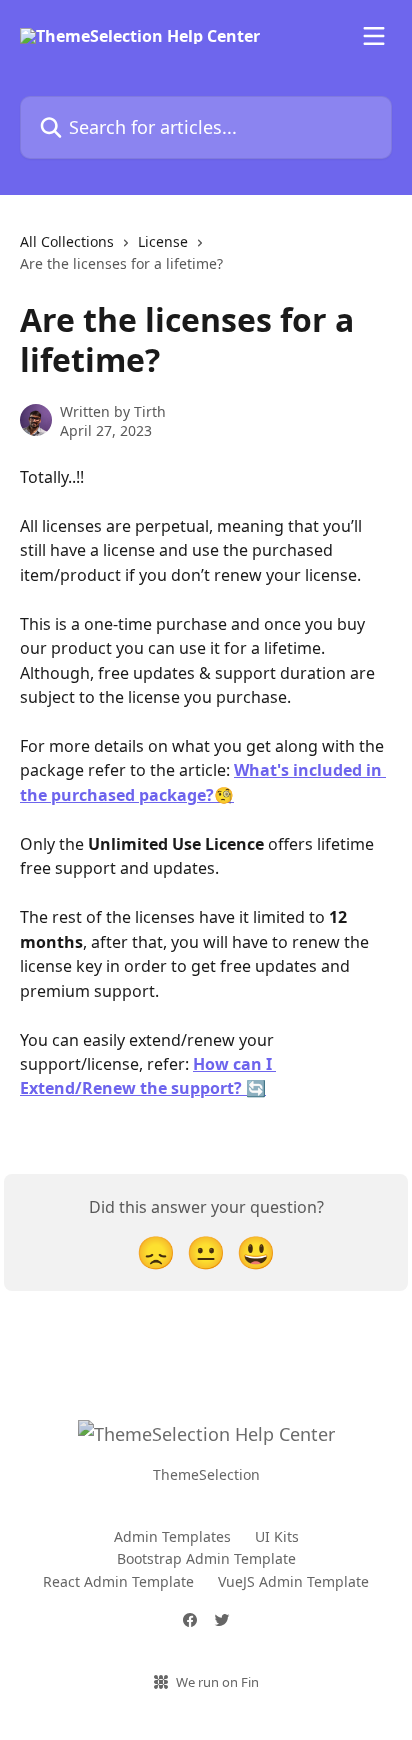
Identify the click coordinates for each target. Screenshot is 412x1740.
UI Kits (277, 1536)
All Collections (67, 241)
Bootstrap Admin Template (206, 1558)
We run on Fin (217, 1682)
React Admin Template (118, 1581)
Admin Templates (172, 1536)
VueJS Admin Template (293, 1581)
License (163, 241)
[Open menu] (374, 36)
